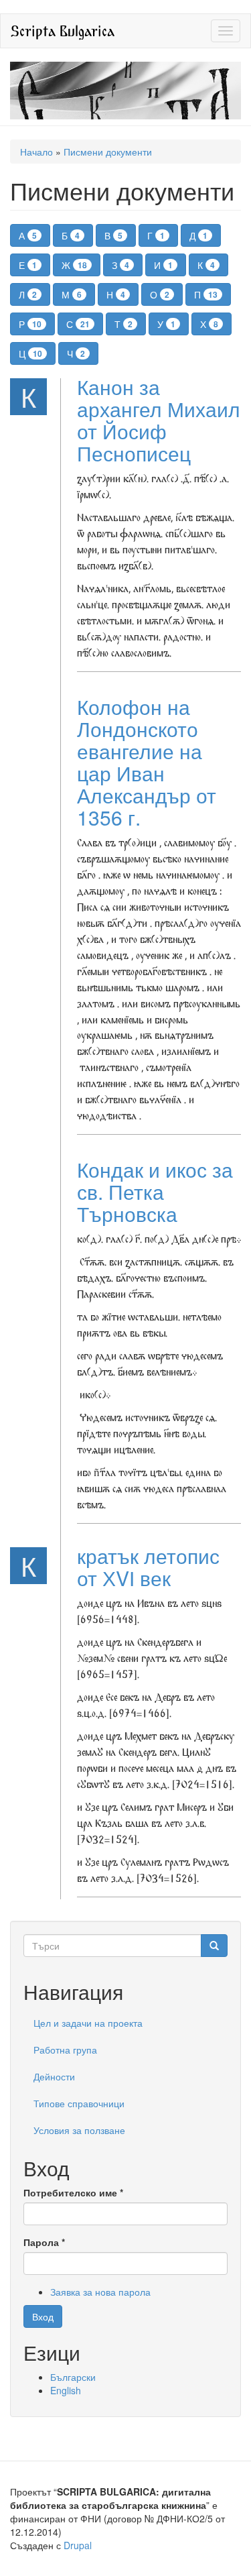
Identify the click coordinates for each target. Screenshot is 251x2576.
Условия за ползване (79, 2130)
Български (73, 2377)
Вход (43, 2316)
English (66, 2390)
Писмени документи (108, 152)
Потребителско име (73, 2192)
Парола (44, 2242)
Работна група (65, 2050)
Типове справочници (79, 2103)
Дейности (54, 2076)
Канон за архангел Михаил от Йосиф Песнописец (159, 420)
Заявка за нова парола (100, 2292)
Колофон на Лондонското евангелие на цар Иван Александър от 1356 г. (147, 762)
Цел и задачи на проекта (88, 2023)
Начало (36, 152)
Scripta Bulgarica (63, 31)
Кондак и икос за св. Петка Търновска (155, 1191)
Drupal (78, 2545)
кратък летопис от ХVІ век (148, 1567)
